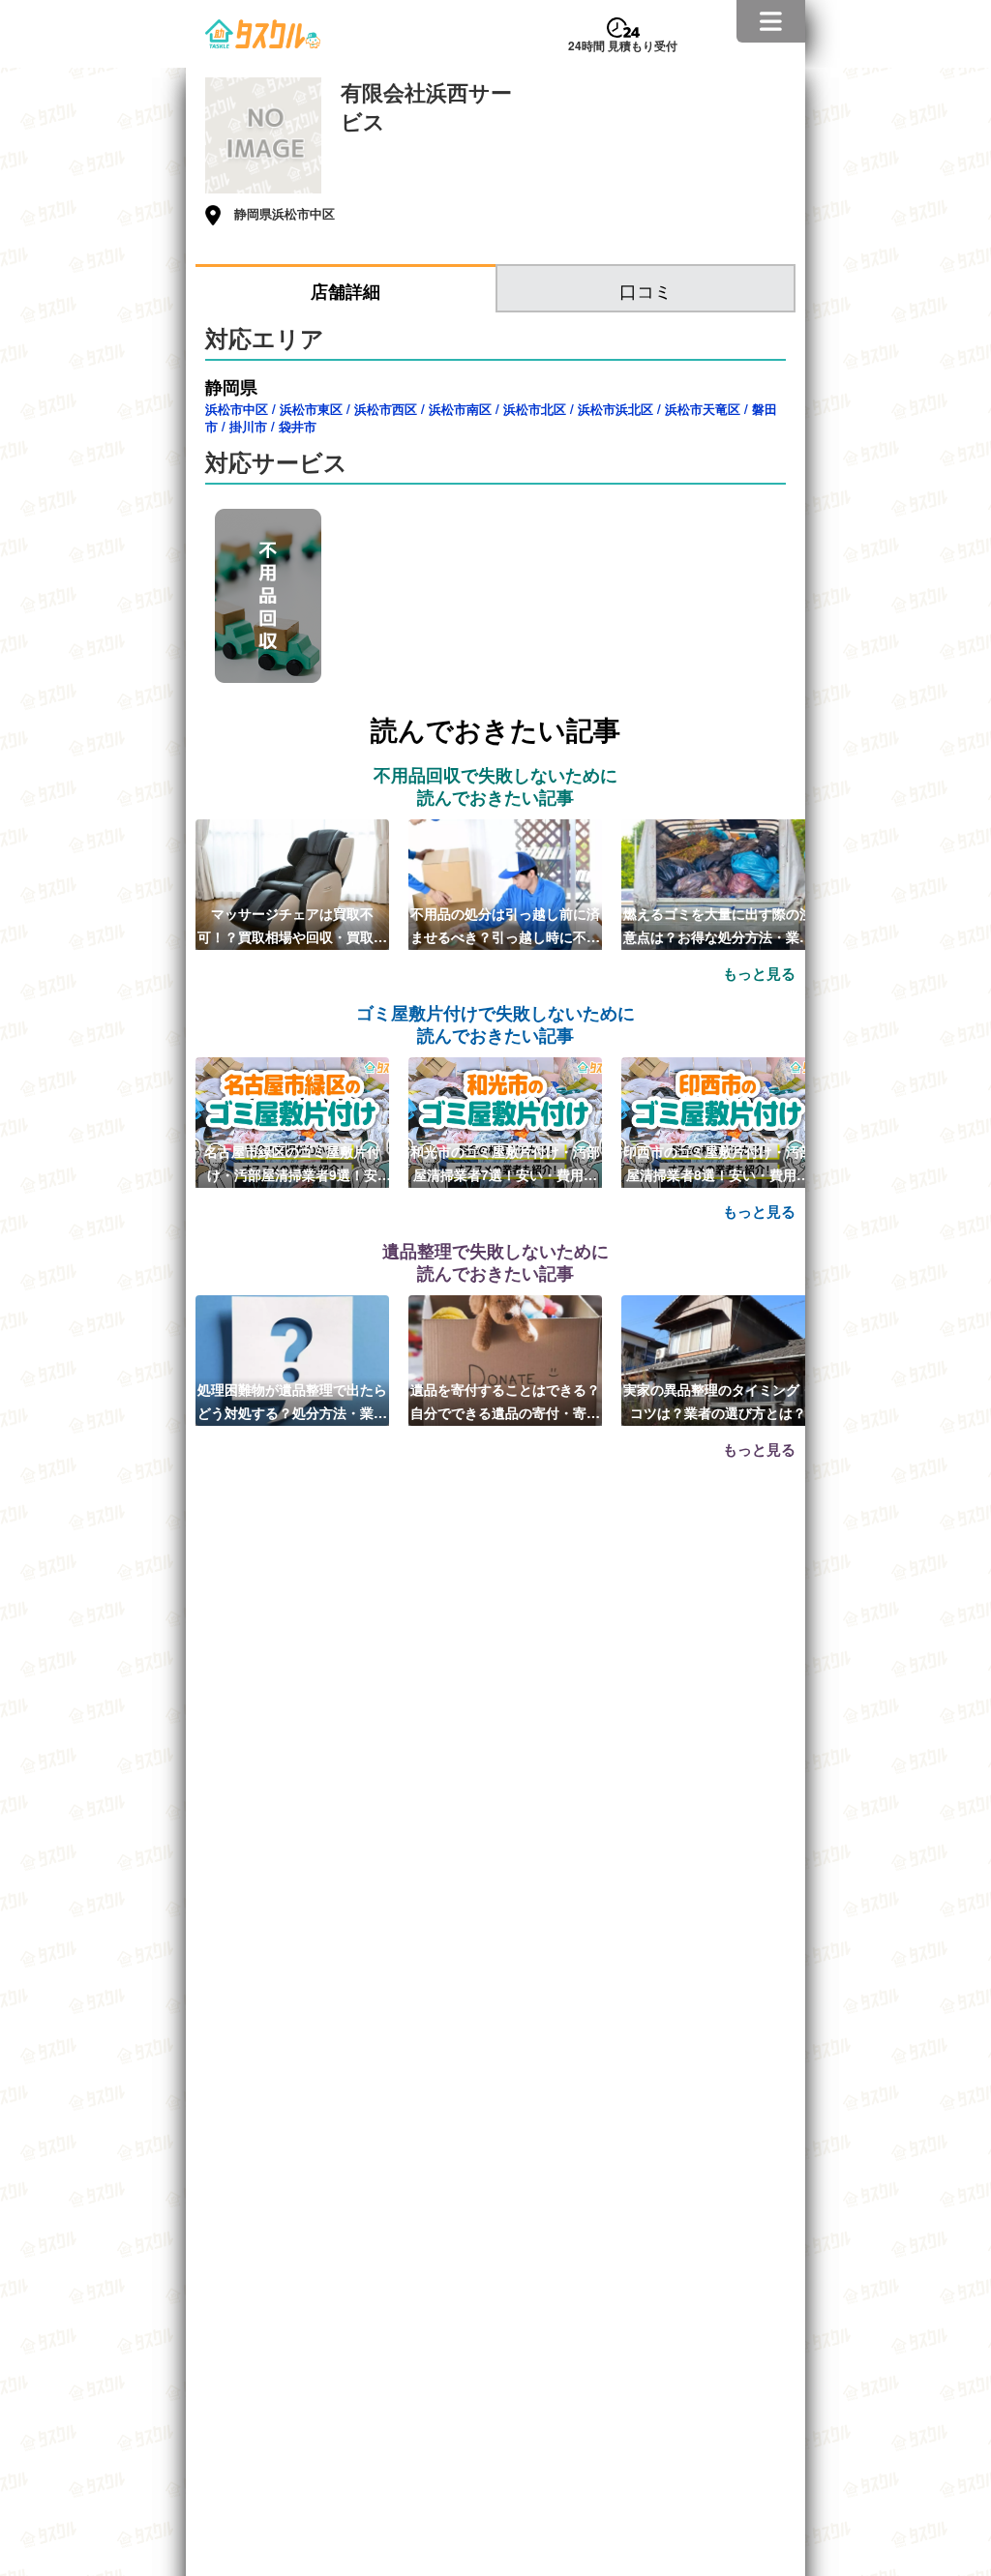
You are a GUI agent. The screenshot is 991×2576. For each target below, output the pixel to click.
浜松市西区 (386, 409)
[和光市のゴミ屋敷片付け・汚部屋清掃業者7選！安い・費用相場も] (505, 1120)
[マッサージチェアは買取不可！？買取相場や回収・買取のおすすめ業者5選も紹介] (292, 882)
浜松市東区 (311, 409)
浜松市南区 (460, 409)
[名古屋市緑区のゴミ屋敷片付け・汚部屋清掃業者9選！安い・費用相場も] (292, 1120)
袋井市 (298, 426)
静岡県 (231, 387)
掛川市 (248, 426)
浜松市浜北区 (616, 409)
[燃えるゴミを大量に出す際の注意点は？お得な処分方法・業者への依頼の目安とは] (718, 882)
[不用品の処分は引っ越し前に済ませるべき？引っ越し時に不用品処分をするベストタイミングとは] (505, 882)
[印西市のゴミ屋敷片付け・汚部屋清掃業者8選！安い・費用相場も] (718, 1120)
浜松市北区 (535, 409)
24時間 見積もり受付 (623, 45)
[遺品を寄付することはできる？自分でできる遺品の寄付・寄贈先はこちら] (505, 1358)
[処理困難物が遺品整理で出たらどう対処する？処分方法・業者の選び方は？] (292, 1358)
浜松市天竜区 (703, 409)
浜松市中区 (237, 409)
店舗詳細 (345, 291)
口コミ (646, 290)
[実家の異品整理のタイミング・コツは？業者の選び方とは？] (718, 1358)
